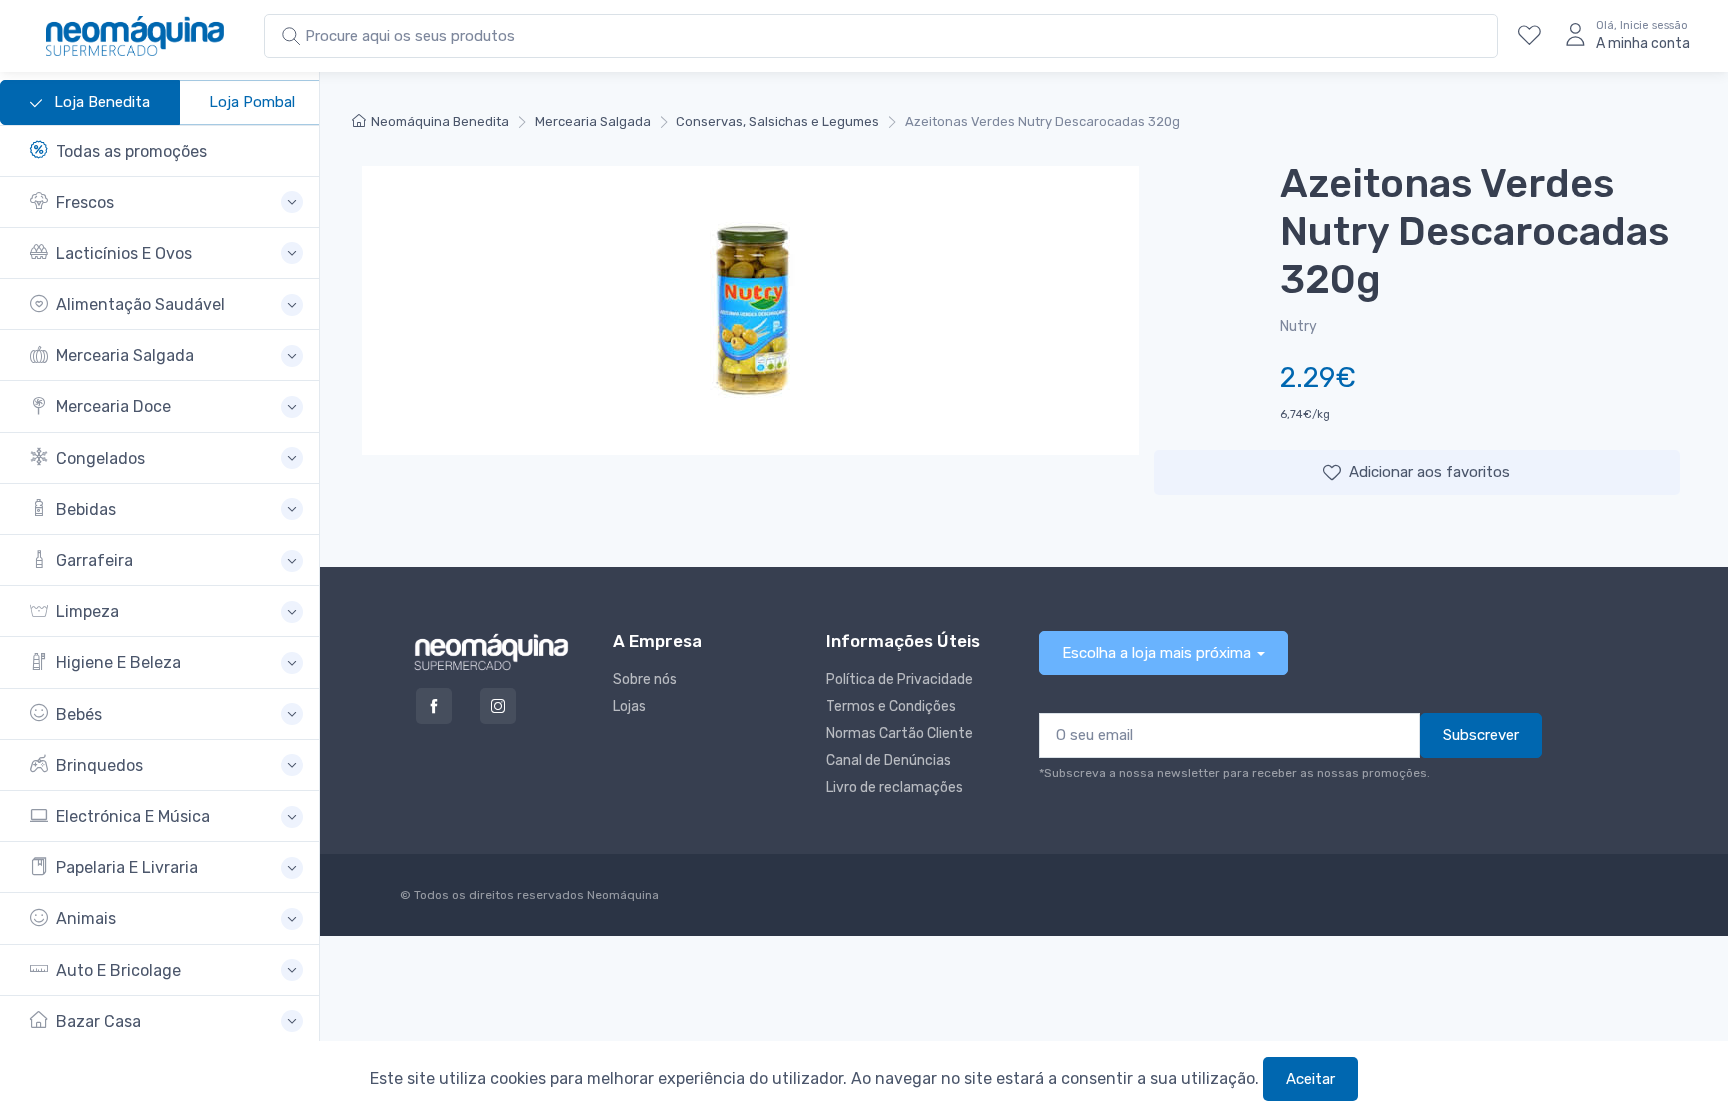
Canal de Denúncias (888, 760)
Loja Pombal (252, 102)
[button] (166, 202)
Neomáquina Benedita (440, 121)
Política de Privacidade (899, 679)
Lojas (629, 706)
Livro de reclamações (894, 787)
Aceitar (1310, 1079)
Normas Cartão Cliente (899, 733)
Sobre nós (645, 679)
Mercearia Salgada (593, 121)
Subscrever (1481, 735)
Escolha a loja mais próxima (1156, 653)
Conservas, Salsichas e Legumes (777, 121)
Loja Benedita (100, 102)
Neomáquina (621, 895)
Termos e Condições (891, 706)
